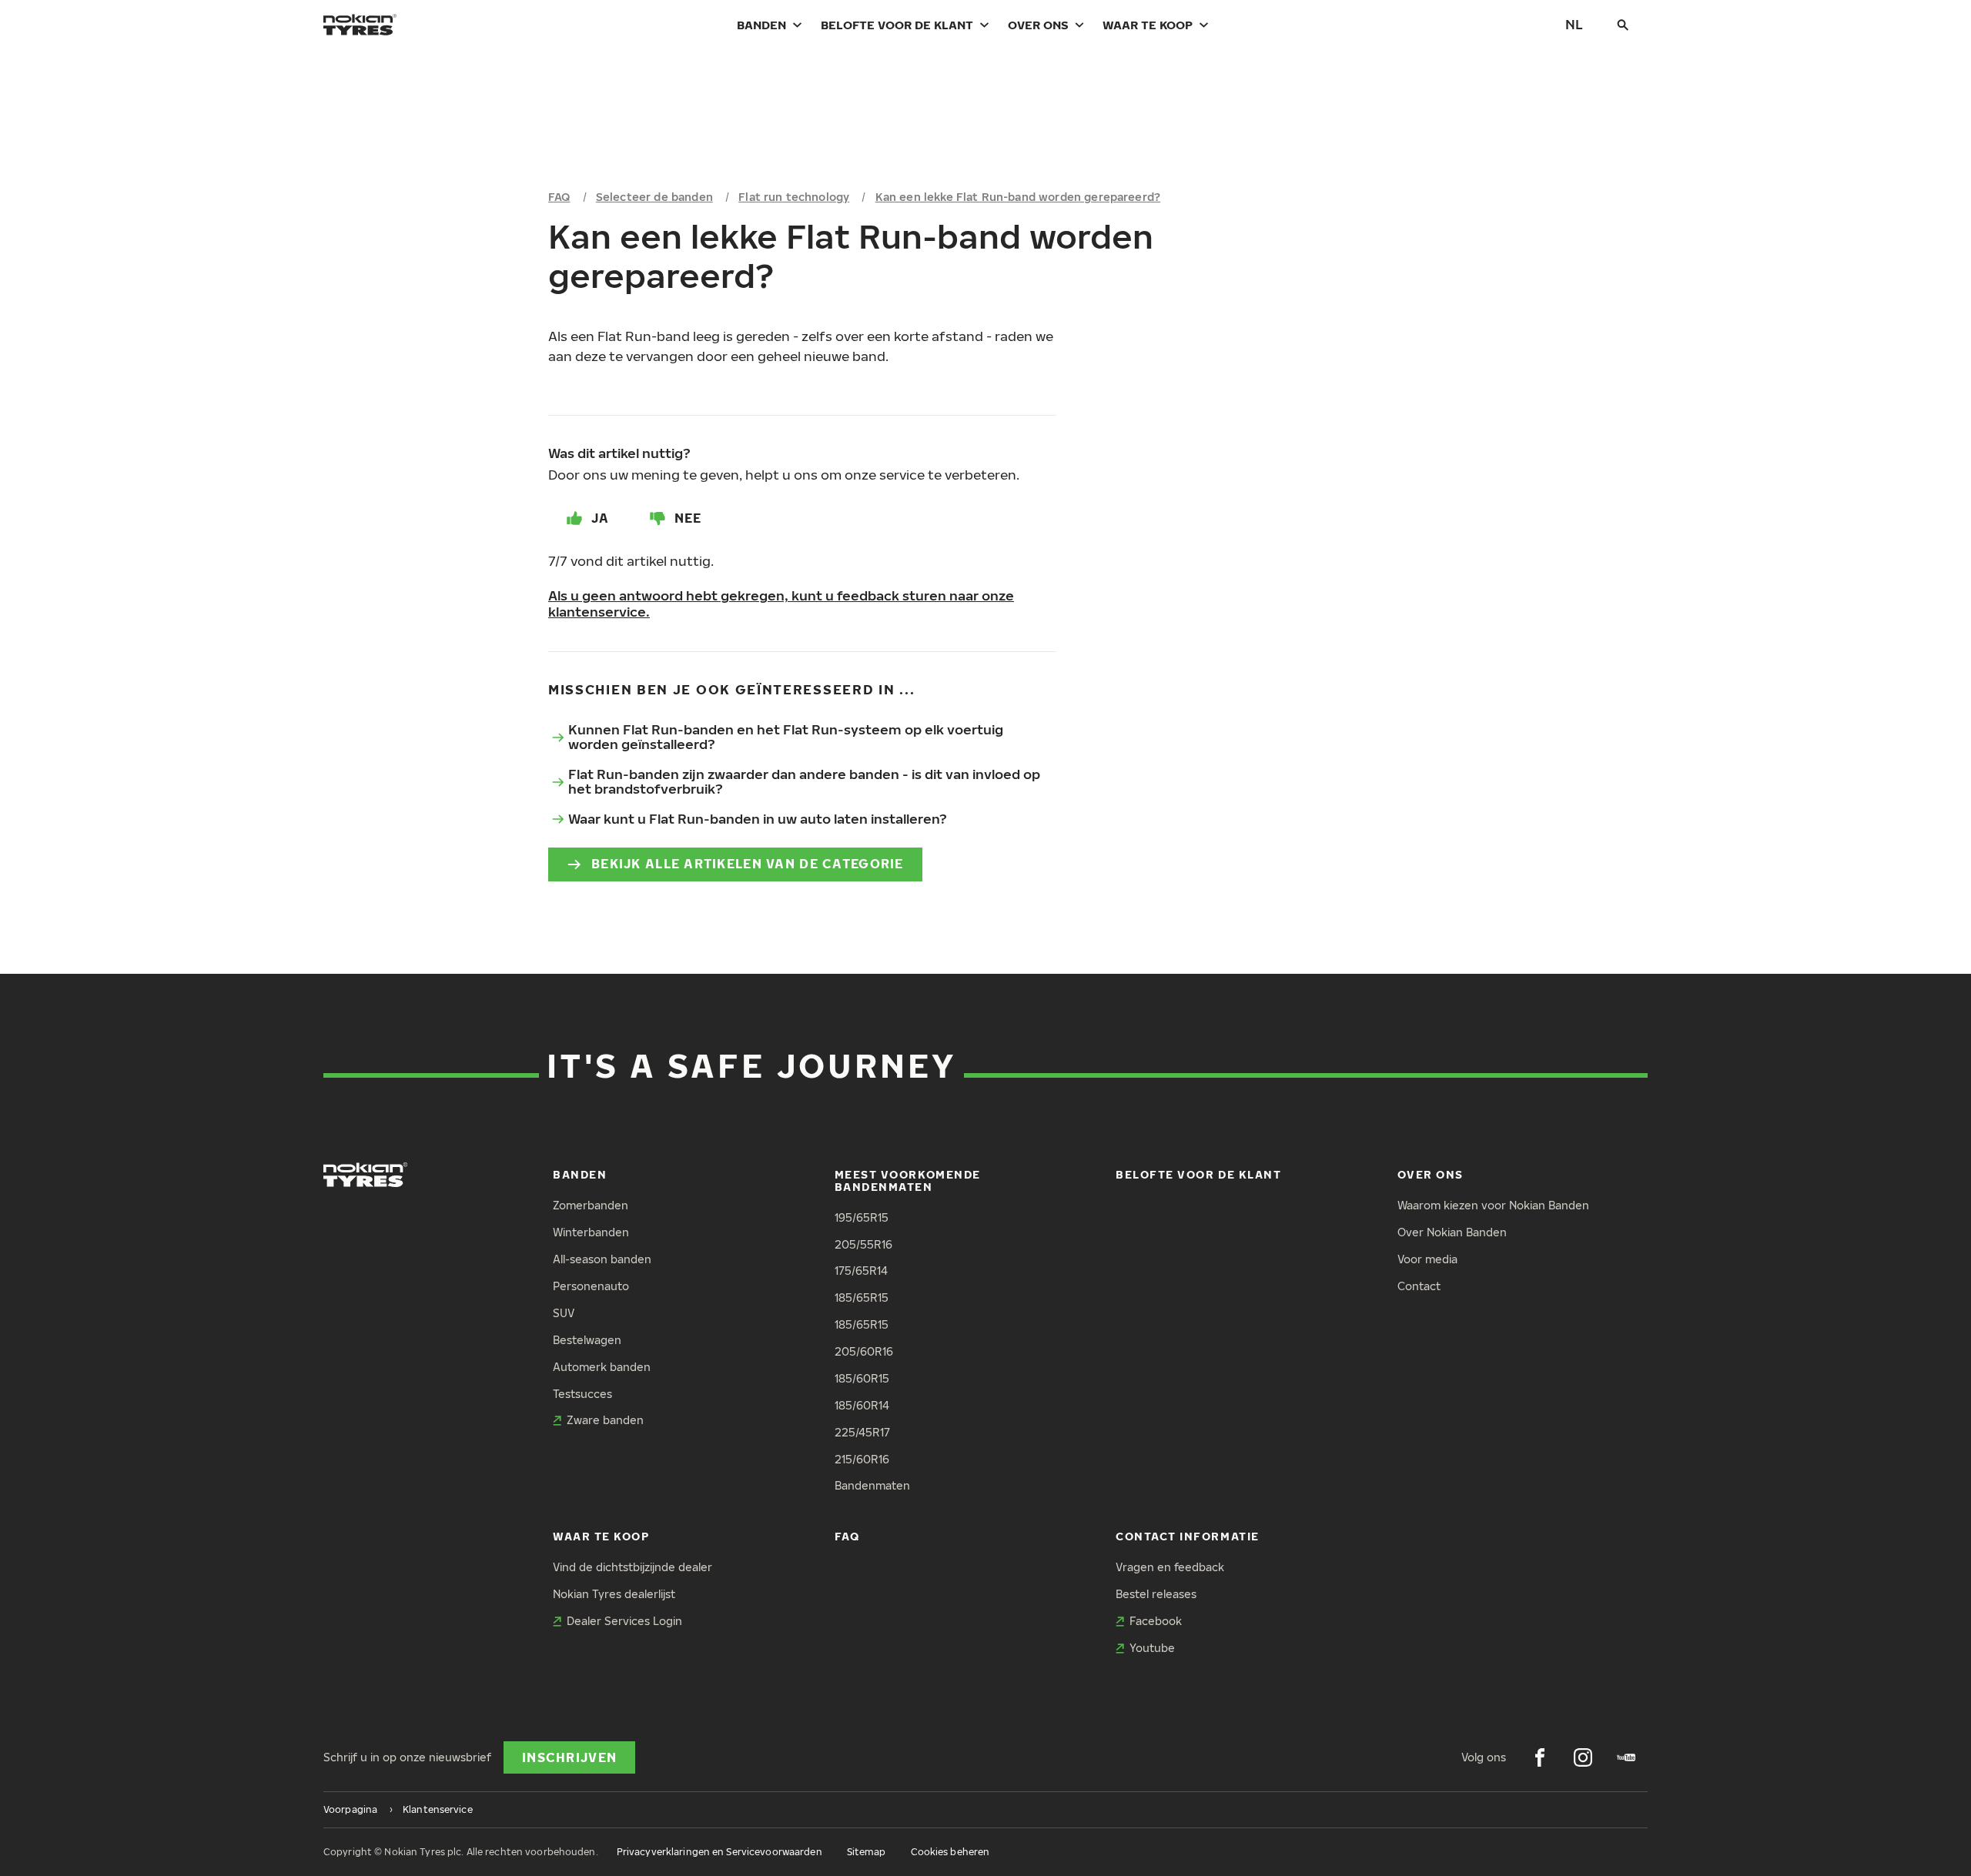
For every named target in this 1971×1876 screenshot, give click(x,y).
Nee (688, 518)
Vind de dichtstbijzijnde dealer (632, 1567)
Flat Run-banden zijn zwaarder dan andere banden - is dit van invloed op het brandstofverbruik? (804, 781)
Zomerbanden (591, 1205)
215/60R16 (862, 1459)
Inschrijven (569, 1757)
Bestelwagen (587, 1340)
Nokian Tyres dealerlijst (614, 1594)
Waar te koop (1148, 25)
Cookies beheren (950, 1852)
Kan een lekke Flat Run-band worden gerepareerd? (1018, 197)
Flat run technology (794, 197)
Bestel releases (1156, 1594)
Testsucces (582, 1394)
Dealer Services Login (624, 1621)
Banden (761, 25)
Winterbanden (591, 1232)
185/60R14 (862, 1405)
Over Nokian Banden (1452, 1232)
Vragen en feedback (1170, 1567)
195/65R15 (862, 1217)
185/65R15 (862, 1297)
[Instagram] (1583, 1757)
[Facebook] (1540, 1757)
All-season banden (602, 1259)
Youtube (1152, 1648)
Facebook (1156, 1621)
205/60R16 (864, 1351)
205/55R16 (863, 1244)
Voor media (1427, 1259)
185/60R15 (862, 1378)
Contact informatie (1188, 1536)
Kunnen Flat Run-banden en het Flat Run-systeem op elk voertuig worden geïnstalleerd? (786, 737)
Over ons (1038, 25)
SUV (564, 1313)
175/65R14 (861, 1271)
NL (1574, 24)
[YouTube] (1626, 1757)
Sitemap (867, 1852)
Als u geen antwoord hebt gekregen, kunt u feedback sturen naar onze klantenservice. (781, 604)
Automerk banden (602, 1367)
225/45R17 (862, 1432)
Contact (1419, 1286)
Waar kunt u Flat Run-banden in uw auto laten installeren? (758, 819)
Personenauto (591, 1286)
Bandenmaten (872, 1485)
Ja (601, 518)
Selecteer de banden (654, 197)
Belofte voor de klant (897, 25)
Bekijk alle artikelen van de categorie (748, 864)
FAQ (559, 197)
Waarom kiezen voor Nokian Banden (1493, 1205)
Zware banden (605, 1420)
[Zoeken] (1623, 25)
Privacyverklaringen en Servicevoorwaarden (719, 1852)
